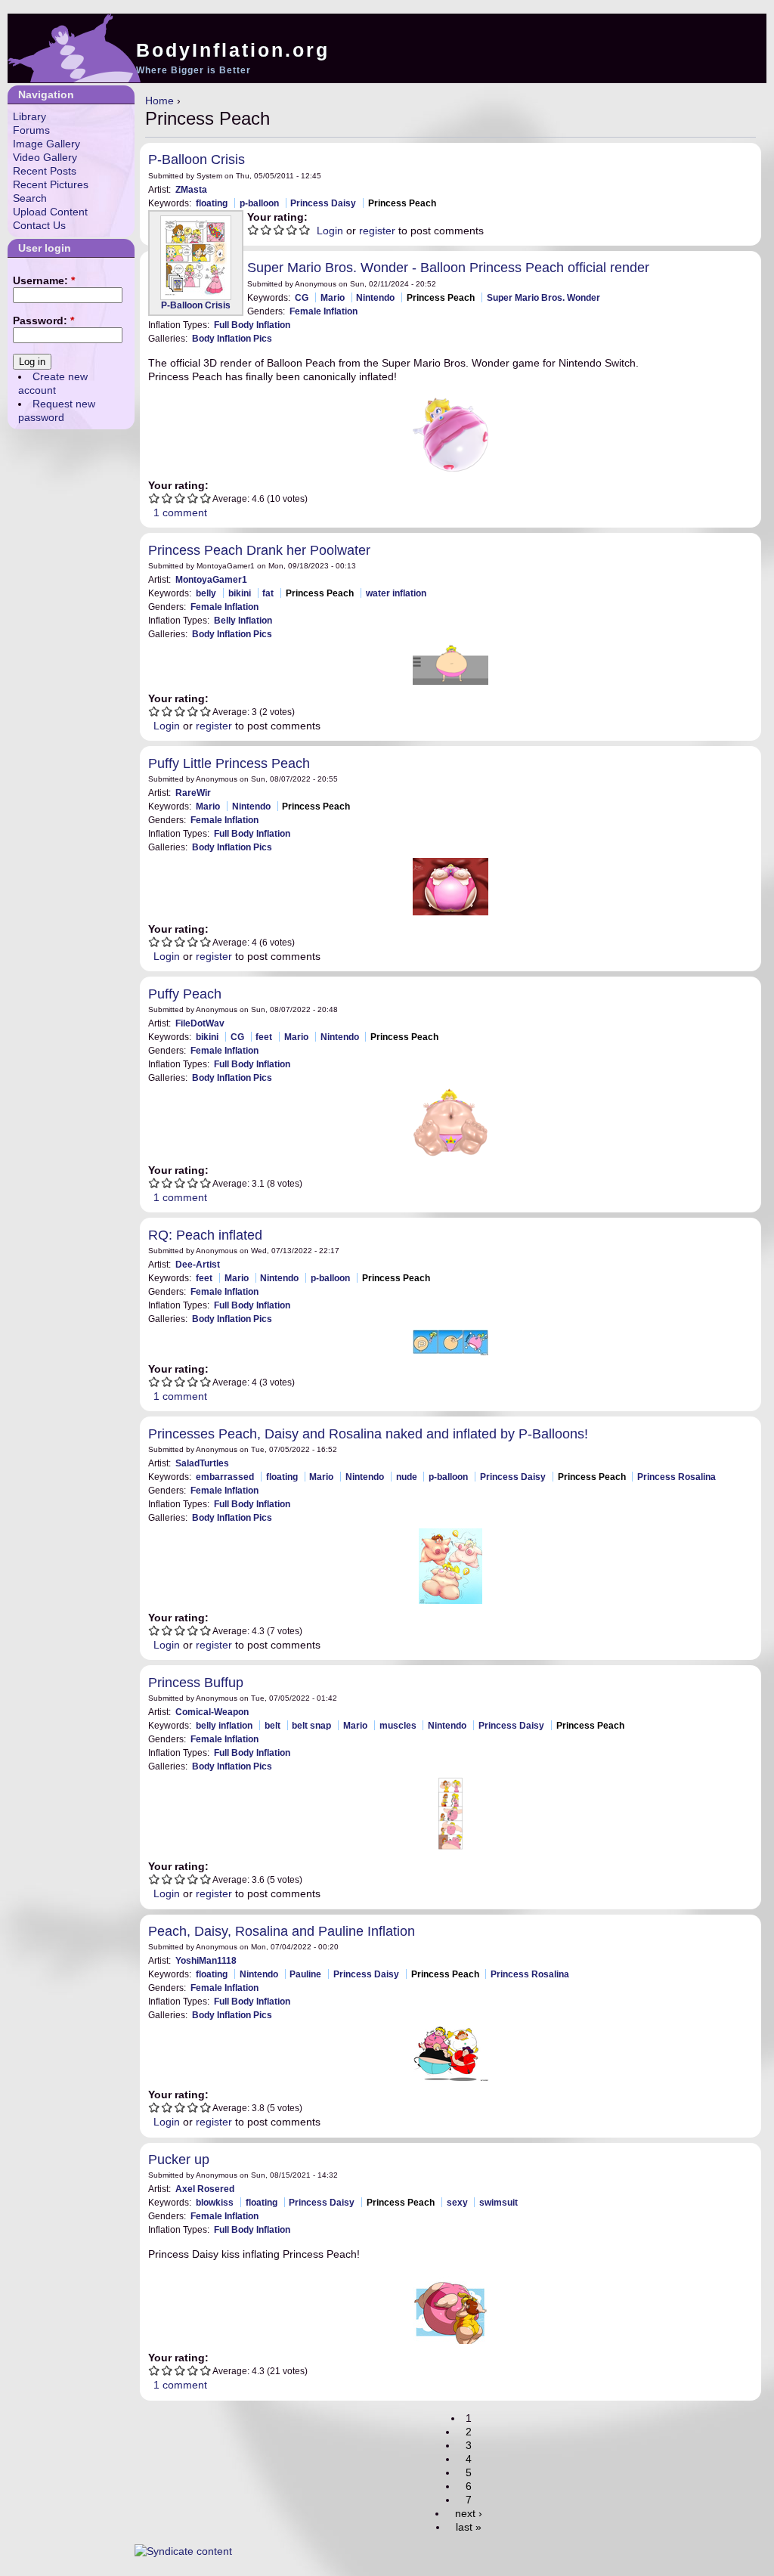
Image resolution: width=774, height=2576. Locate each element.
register (377, 231)
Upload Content (50, 212)
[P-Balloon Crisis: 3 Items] (196, 258)
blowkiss (215, 2202)
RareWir (193, 793)
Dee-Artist (198, 1264)
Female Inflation (324, 311)
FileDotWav (200, 1023)
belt (272, 1725)
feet (264, 1037)
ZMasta (191, 189)
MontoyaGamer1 (211, 579)
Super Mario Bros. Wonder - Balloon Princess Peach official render (448, 268)
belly (206, 593)
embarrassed (225, 1477)
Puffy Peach (185, 994)
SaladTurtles (202, 1463)
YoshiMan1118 (206, 1960)
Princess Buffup (196, 1683)
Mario (333, 297)
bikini (240, 593)
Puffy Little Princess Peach (229, 763)
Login (330, 231)
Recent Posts (45, 171)
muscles (398, 1725)
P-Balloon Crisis (197, 159)
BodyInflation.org (233, 50)
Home (159, 101)
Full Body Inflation (252, 325)
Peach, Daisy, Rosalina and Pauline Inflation (282, 1931)
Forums (31, 130)
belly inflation (224, 1725)
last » (469, 2527)
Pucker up (179, 2160)
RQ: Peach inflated (205, 1235)
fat (268, 593)
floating (212, 203)
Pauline (305, 1974)
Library (29, 116)
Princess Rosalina (676, 1477)
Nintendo (375, 297)
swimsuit (498, 2202)
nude (407, 1477)
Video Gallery (45, 157)
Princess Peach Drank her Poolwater (259, 550)
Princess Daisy (323, 203)
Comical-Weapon (212, 1712)
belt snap (311, 1725)
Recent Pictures (51, 184)
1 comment (180, 512)
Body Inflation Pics (232, 338)
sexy (457, 2202)
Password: (43, 320)
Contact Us (39, 225)
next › (469, 2513)
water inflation (396, 593)
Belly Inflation (243, 620)
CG (302, 297)
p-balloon (259, 203)
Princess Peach (402, 203)
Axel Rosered (205, 2189)
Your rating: (277, 217)
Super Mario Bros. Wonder (543, 297)
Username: (44, 280)
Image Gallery (46, 144)
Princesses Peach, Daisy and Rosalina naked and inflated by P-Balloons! (368, 1434)
